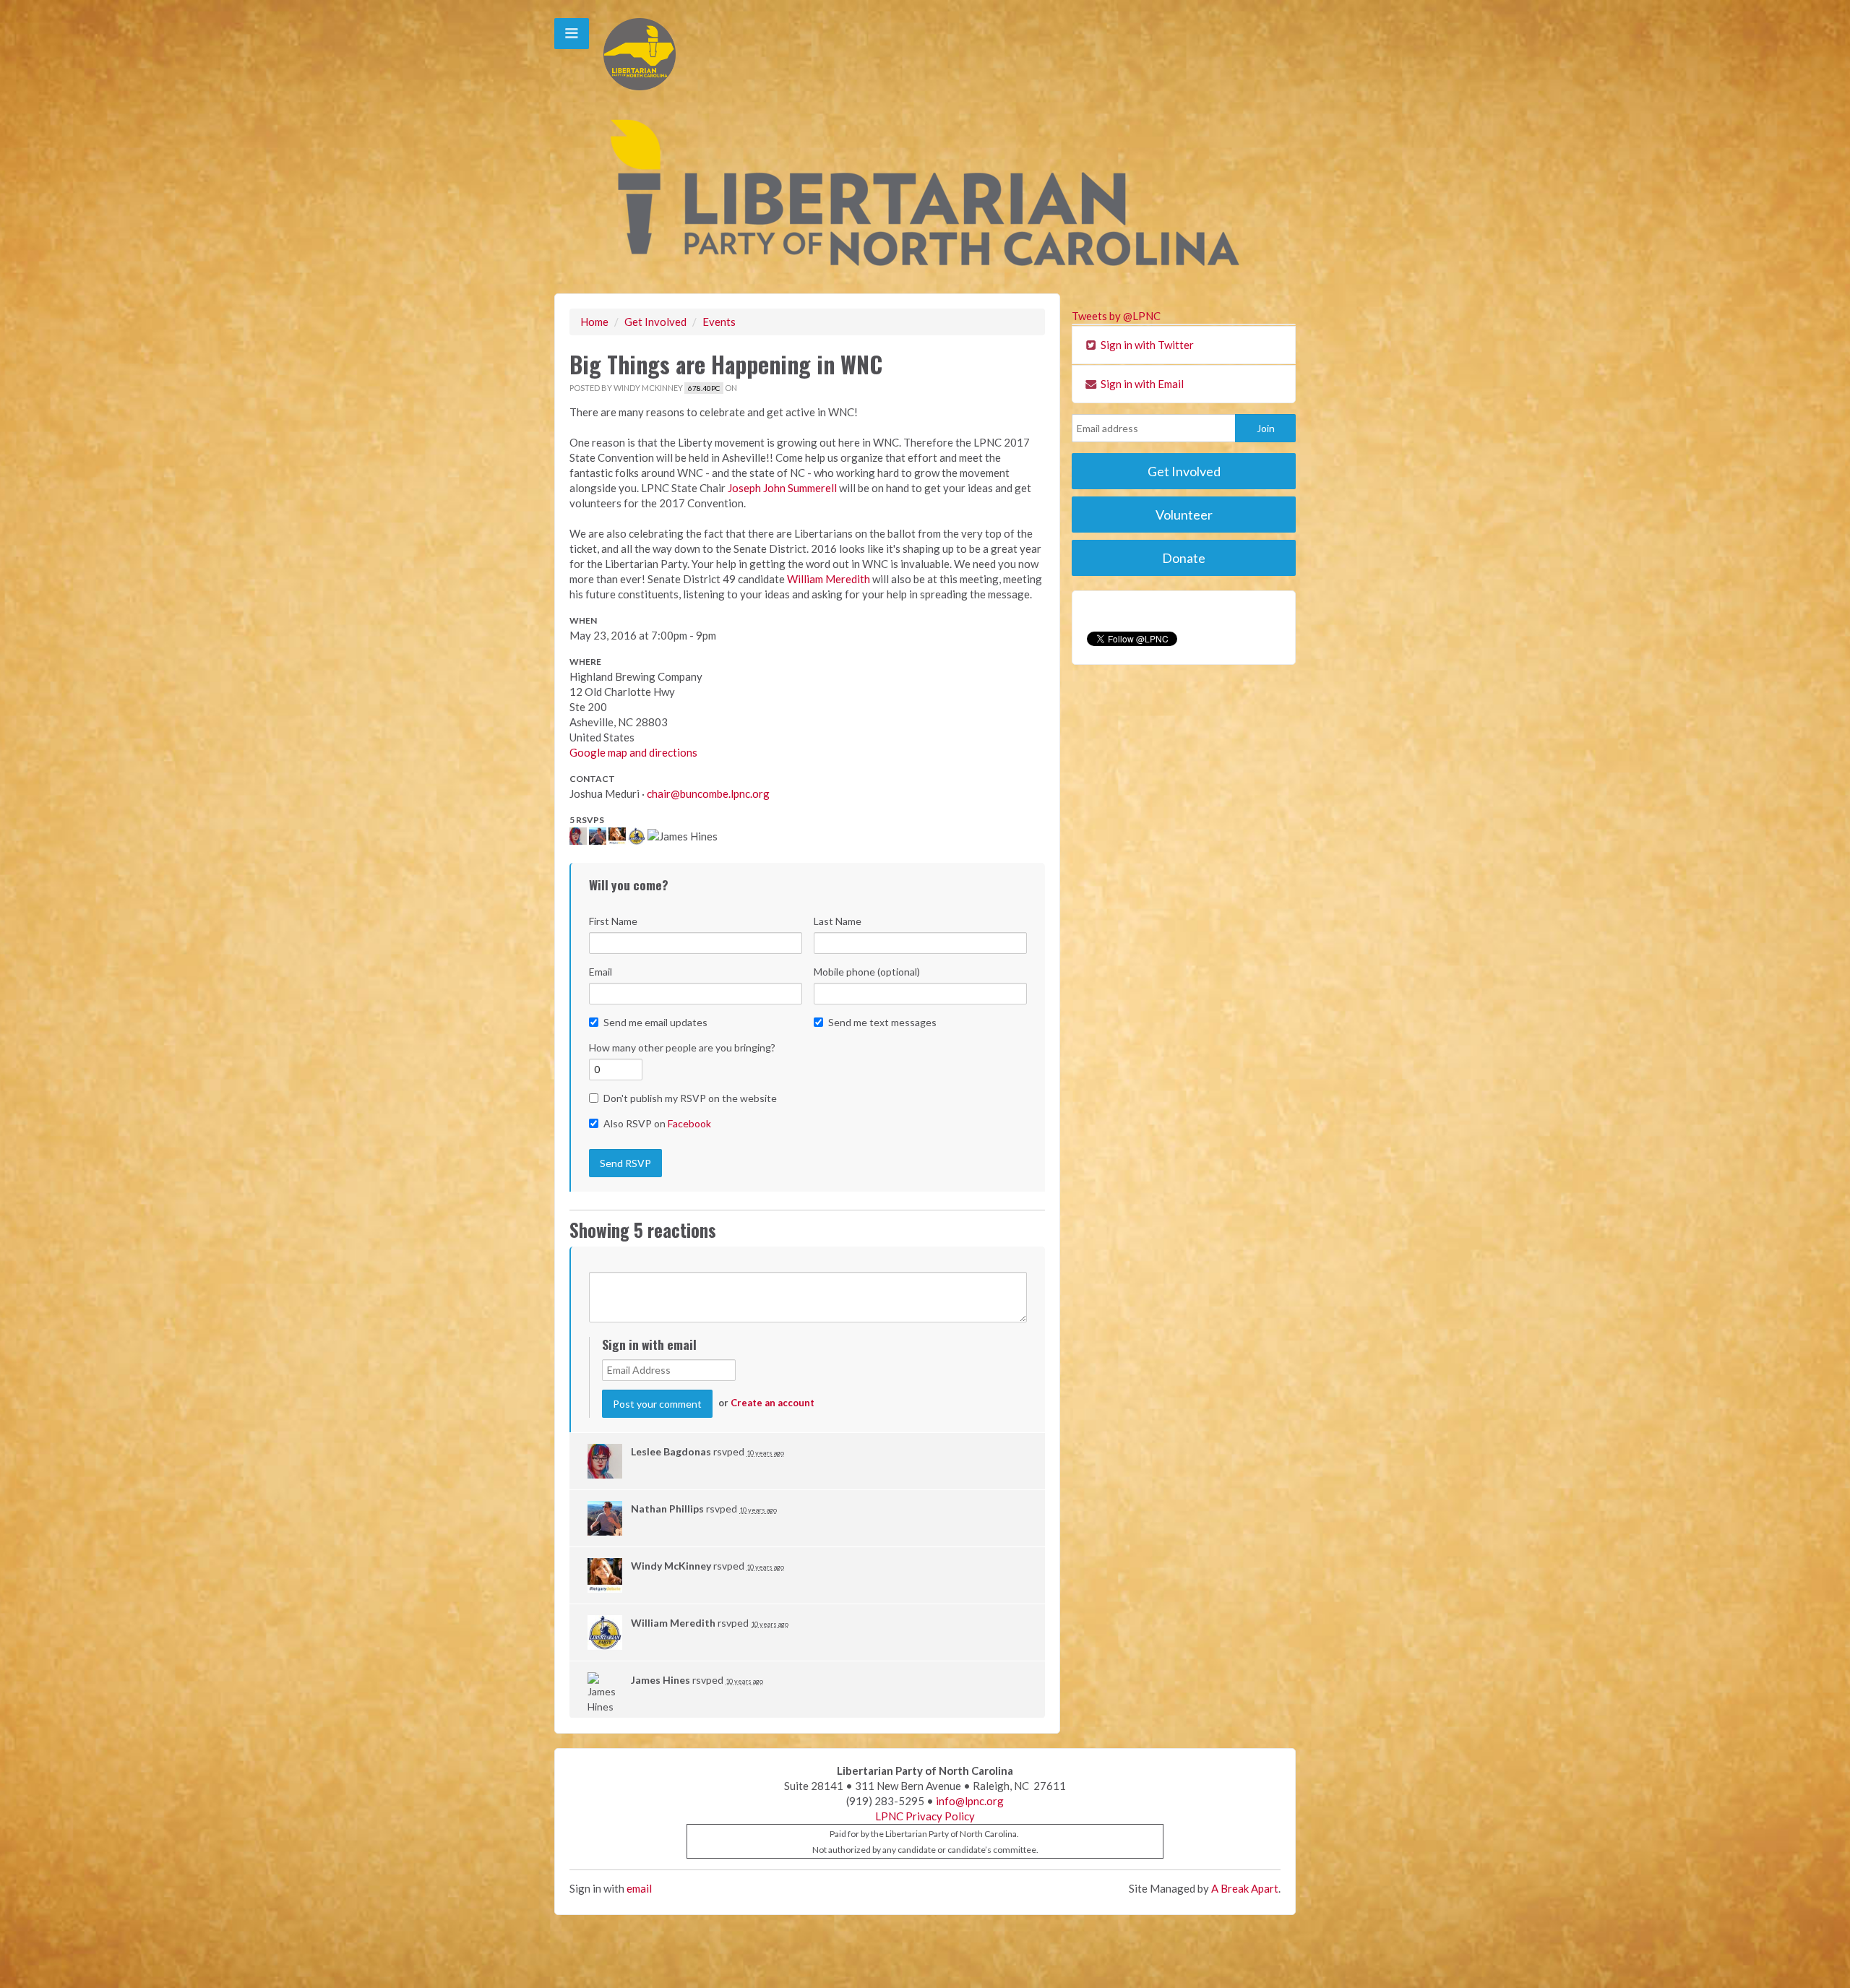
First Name (613, 921)
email (639, 1888)
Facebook (689, 1123)
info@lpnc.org (970, 1801)
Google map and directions (633, 752)
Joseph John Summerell (782, 488)
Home (594, 322)
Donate (1184, 558)
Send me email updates (655, 1022)
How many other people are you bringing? (682, 1047)
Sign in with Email (1141, 384)
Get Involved (655, 322)
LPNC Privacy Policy (925, 1816)
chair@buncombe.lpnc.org (708, 793)
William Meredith (829, 579)
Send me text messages (882, 1022)
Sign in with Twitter (1146, 345)
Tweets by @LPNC (1116, 316)
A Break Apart (1245, 1888)
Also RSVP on (657, 1123)
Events (719, 322)
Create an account (773, 1403)
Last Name (838, 921)
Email (601, 972)
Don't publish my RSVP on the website (690, 1098)
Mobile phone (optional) (867, 972)
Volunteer (1184, 515)
